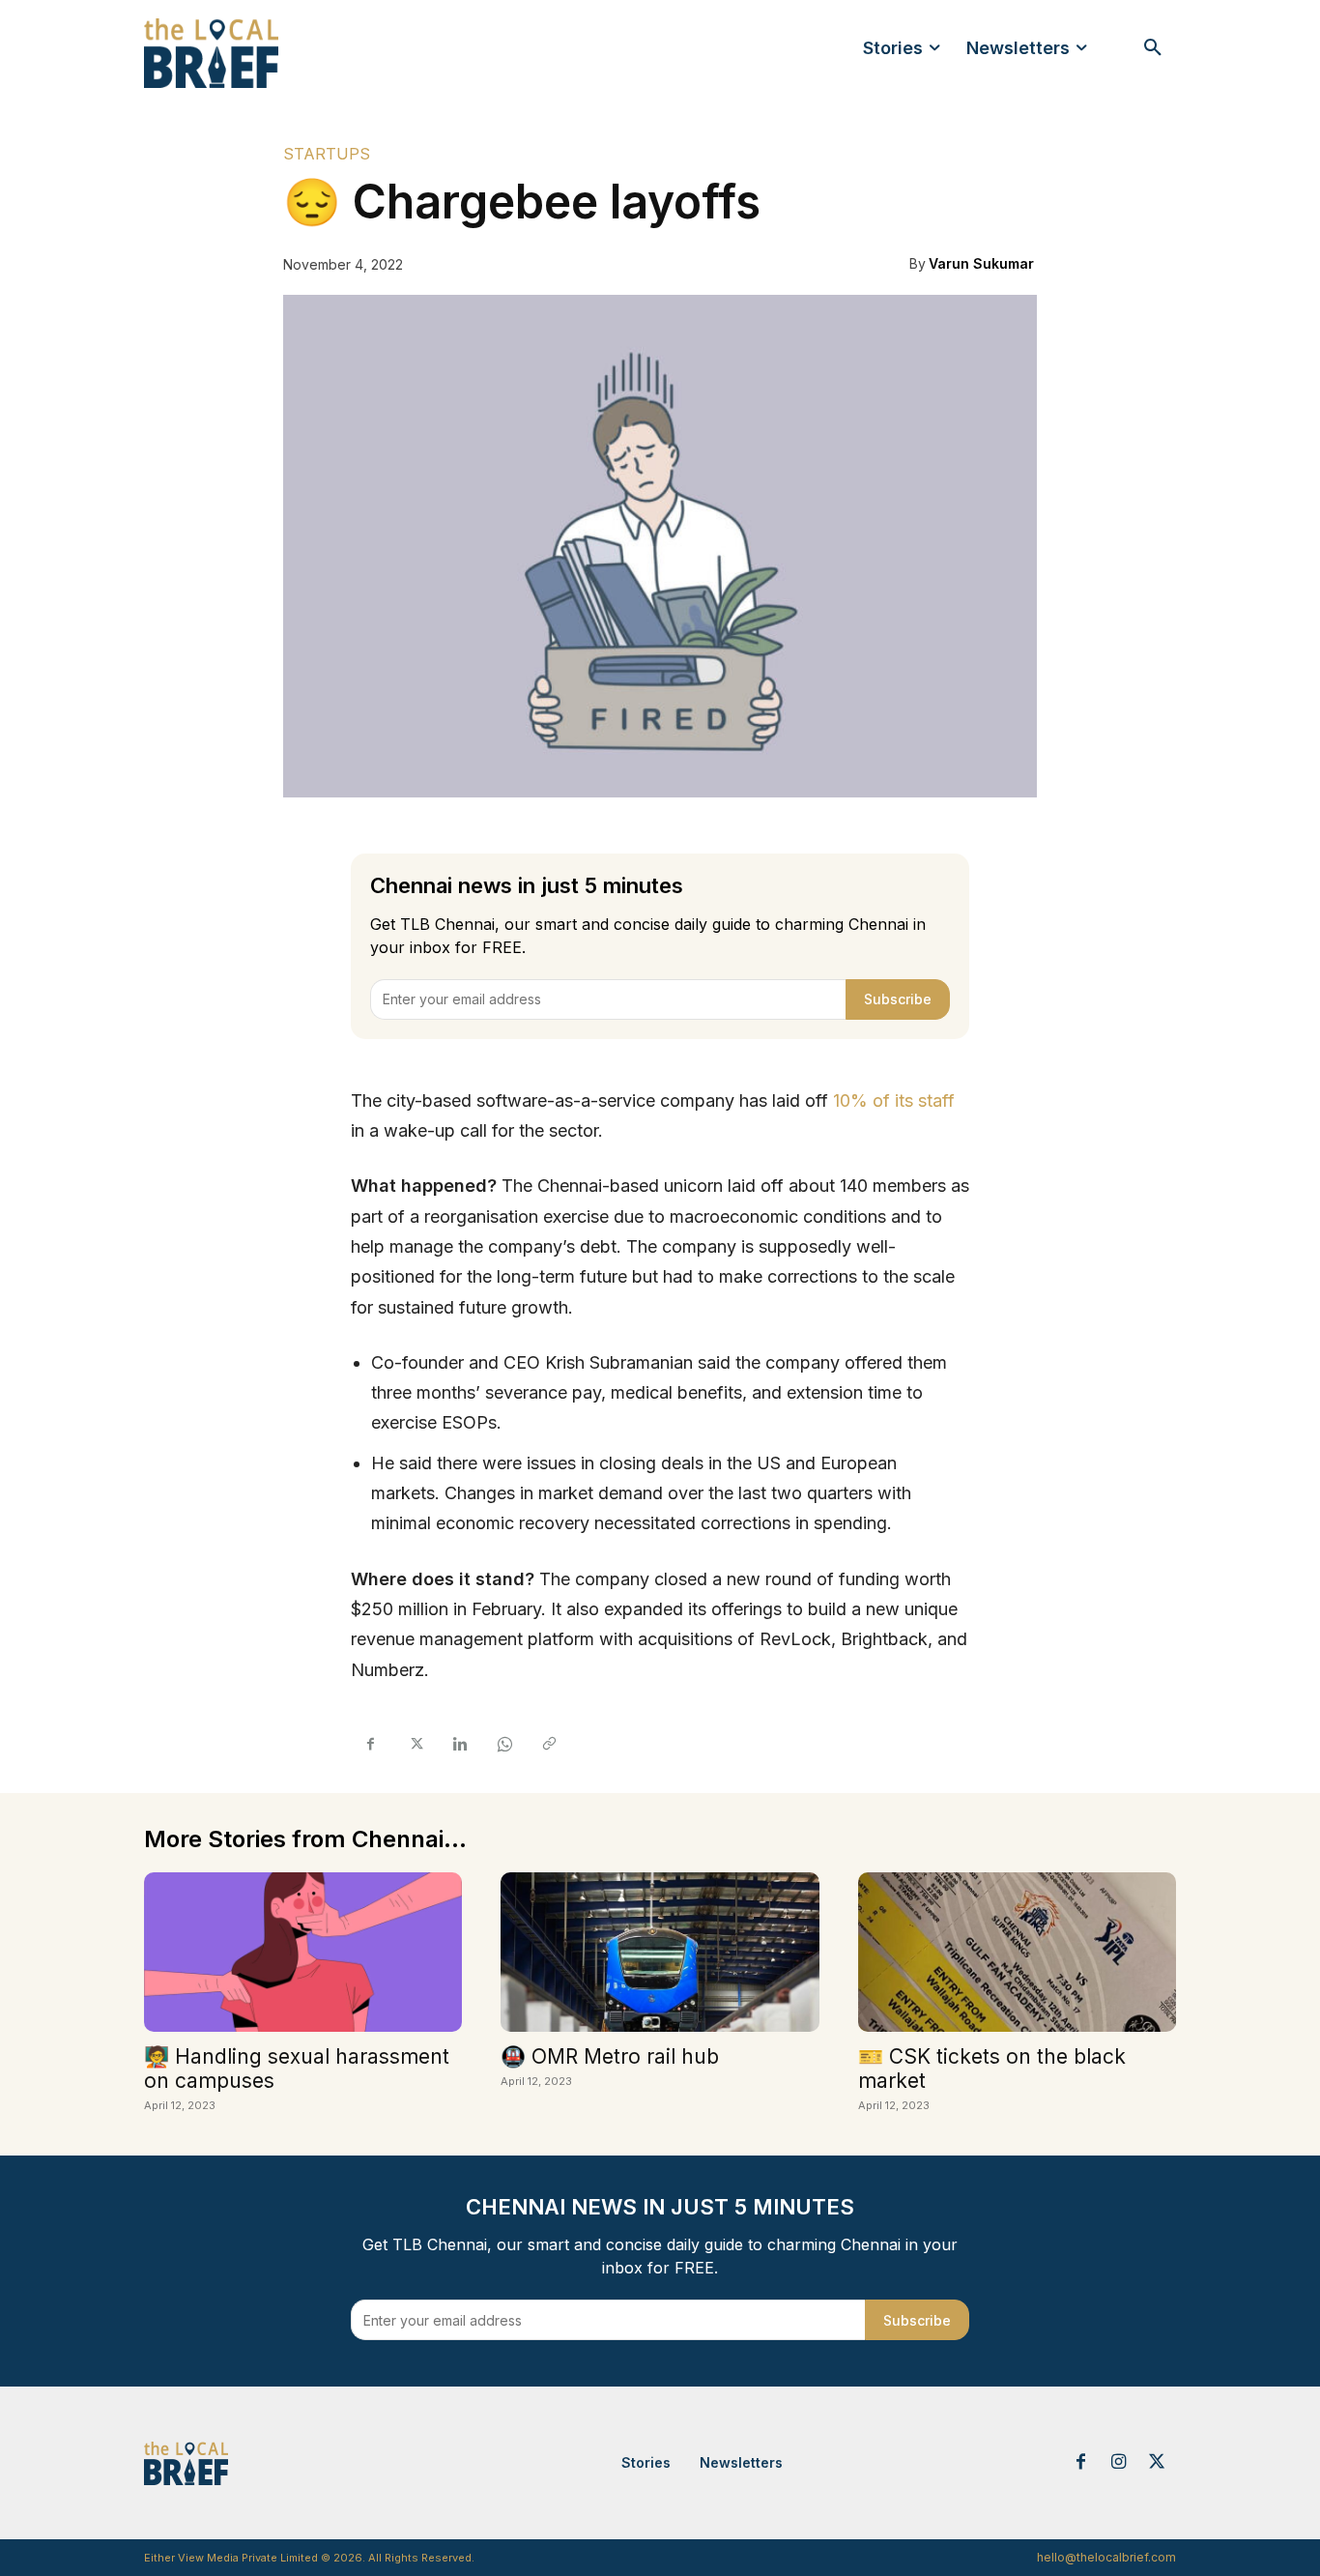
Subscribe (898, 999)
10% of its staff (894, 1100)
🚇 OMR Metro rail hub (610, 2056)
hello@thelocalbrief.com (1106, 2557)
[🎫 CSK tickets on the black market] (1017, 1952)
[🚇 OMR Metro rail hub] (660, 1952)
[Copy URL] (548, 1745)
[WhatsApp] (503, 1745)
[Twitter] (415, 1745)
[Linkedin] (459, 1745)
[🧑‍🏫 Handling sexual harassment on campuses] (303, 1952)
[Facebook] (370, 1745)
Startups (327, 154)
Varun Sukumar (981, 263)
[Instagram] (1119, 2463)
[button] (1153, 48)
